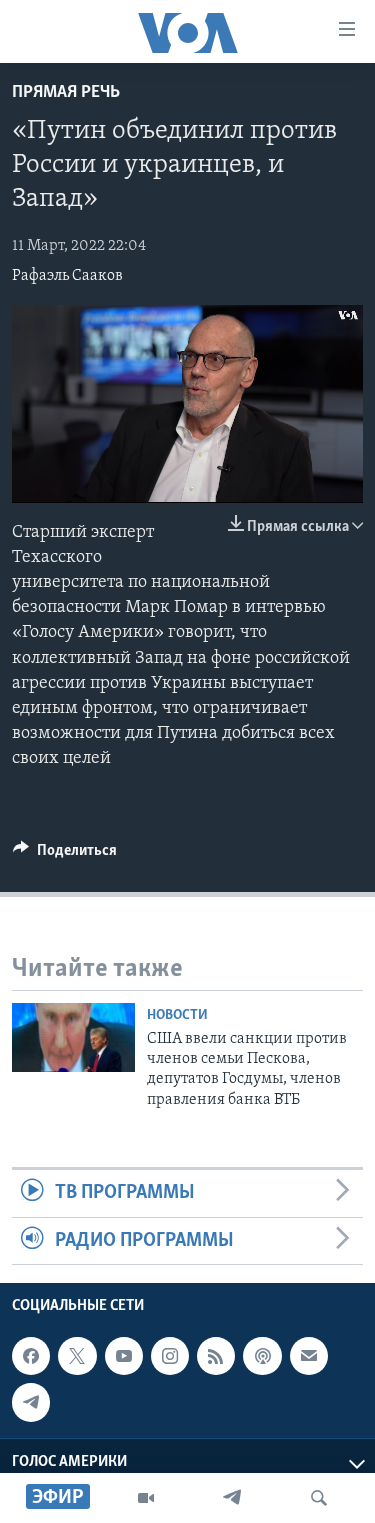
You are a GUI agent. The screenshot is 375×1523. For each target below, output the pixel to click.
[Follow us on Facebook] (31, 1356)
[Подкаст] (262, 1356)
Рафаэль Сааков (67, 276)
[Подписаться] (309, 1356)
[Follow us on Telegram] (31, 1402)
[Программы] (146, 1498)
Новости (177, 1015)
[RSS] (216, 1356)
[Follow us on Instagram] (170, 1356)
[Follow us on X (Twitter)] (77, 1356)
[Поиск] (319, 1498)
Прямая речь (66, 93)
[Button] (65, 855)
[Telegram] (232, 1498)
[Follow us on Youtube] (124, 1356)
